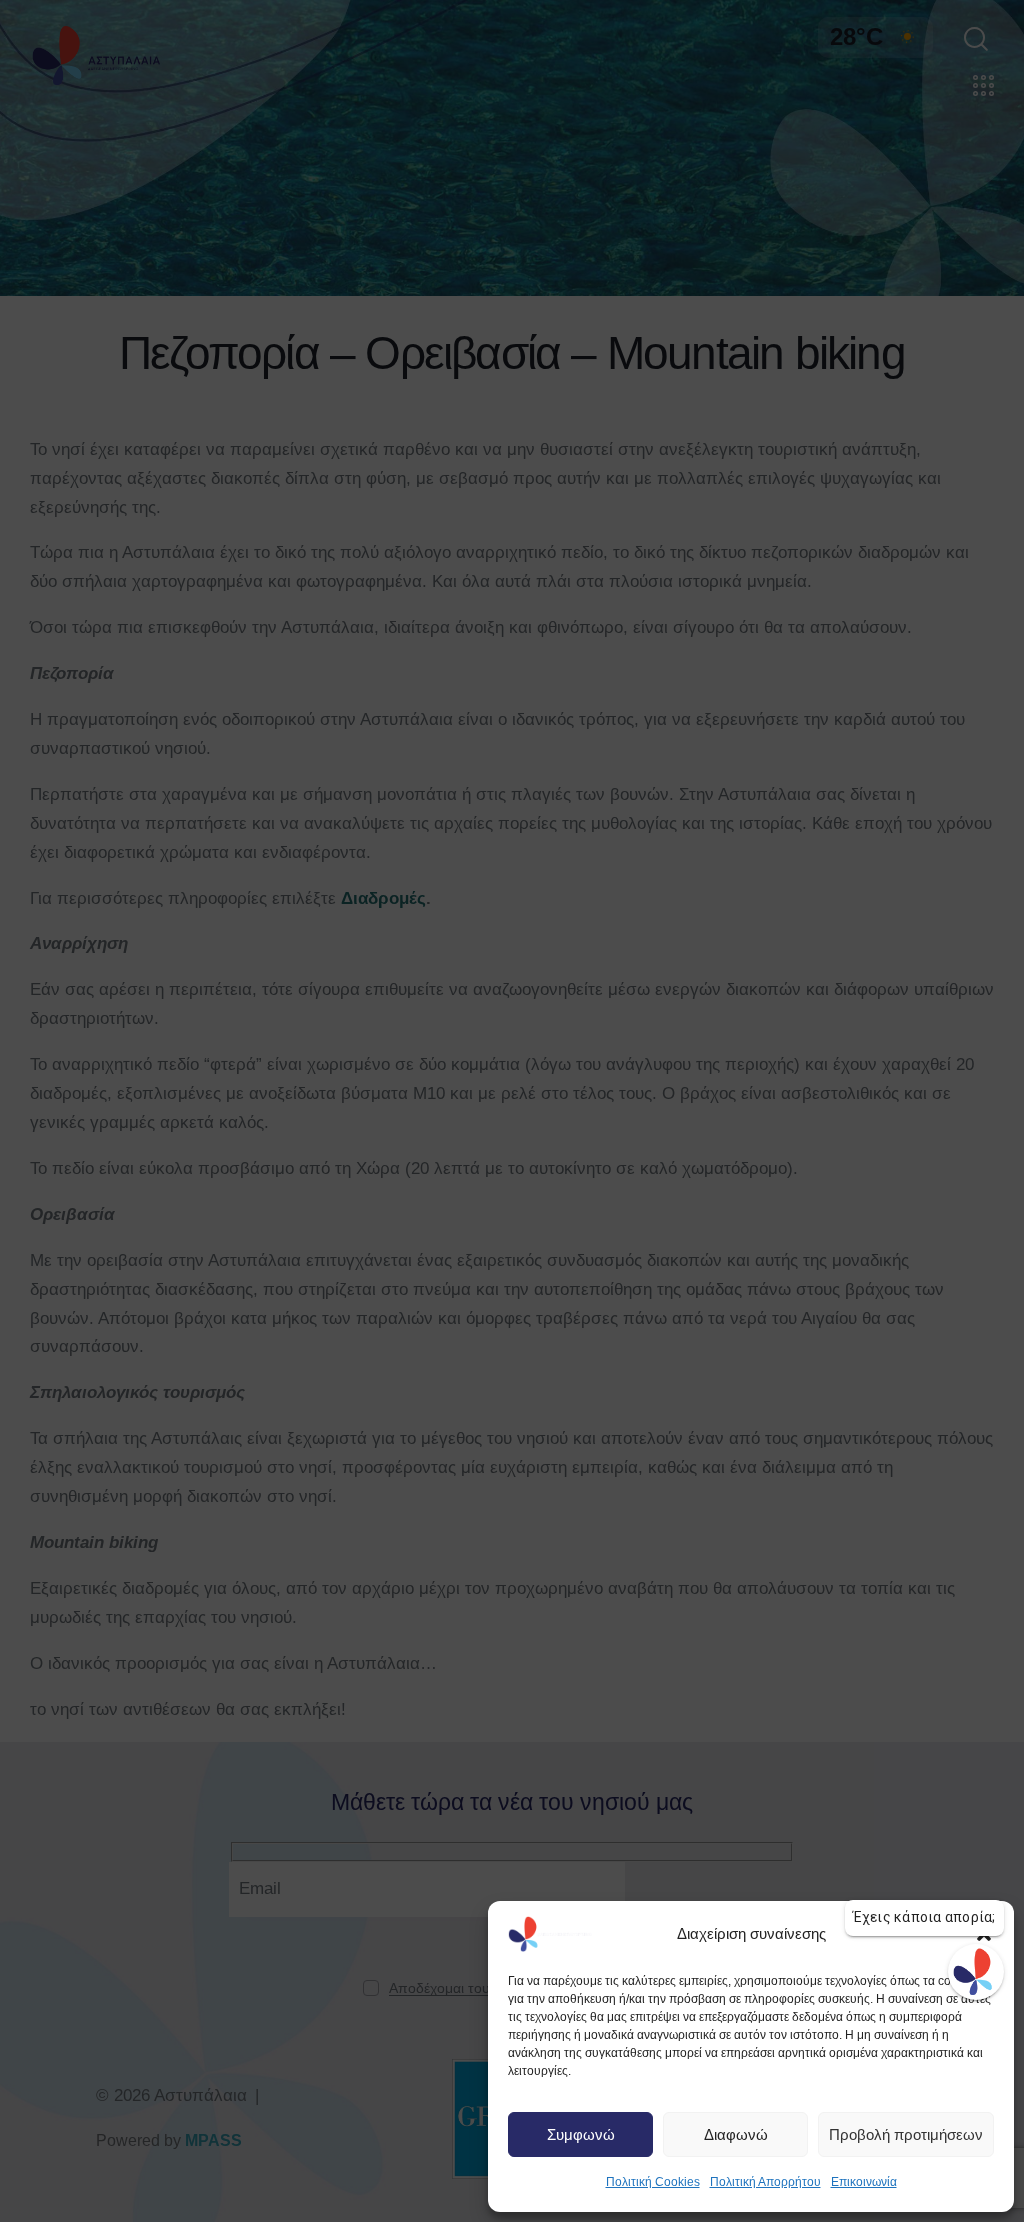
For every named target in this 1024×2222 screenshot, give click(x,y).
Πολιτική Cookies (653, 2182)
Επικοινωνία (864, 2182)
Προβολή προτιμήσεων (906, 2134)
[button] (984, 1934)
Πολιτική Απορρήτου (765, 2182)
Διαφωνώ (736, 2134)
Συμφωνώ (581, 2134)
